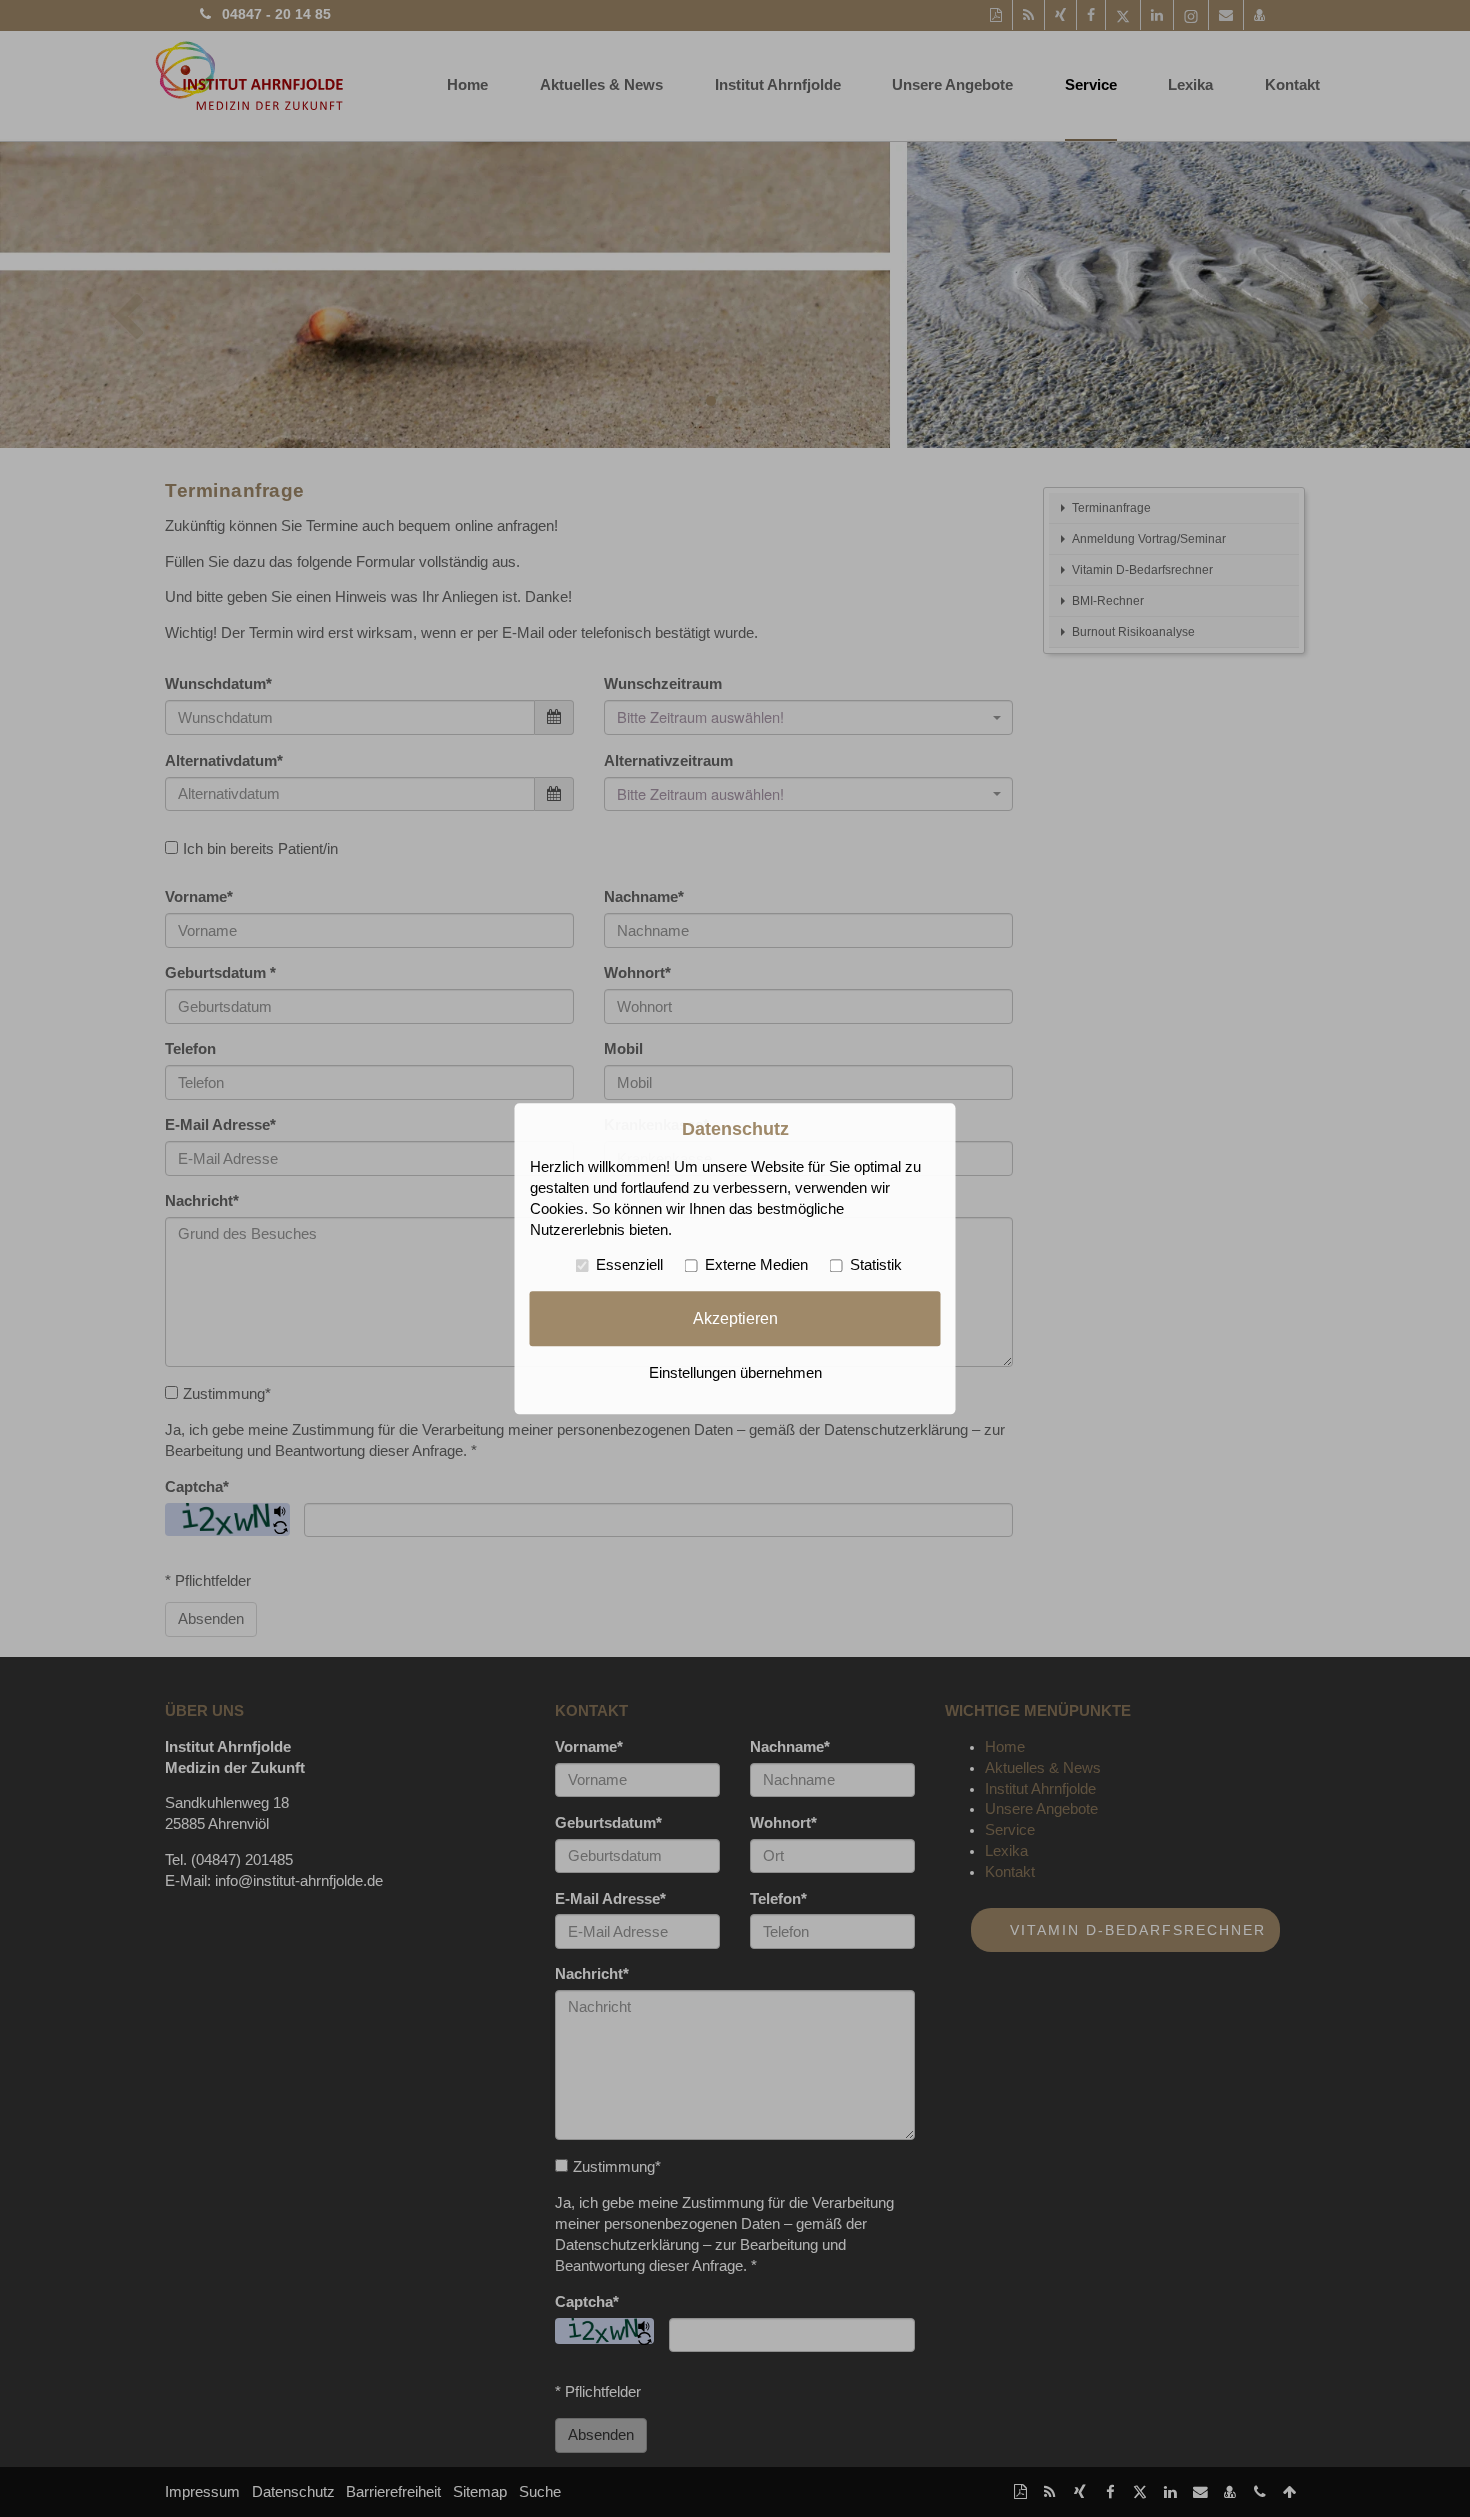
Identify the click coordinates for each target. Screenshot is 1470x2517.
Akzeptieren (735, 1318)
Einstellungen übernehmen (735, 1373)
